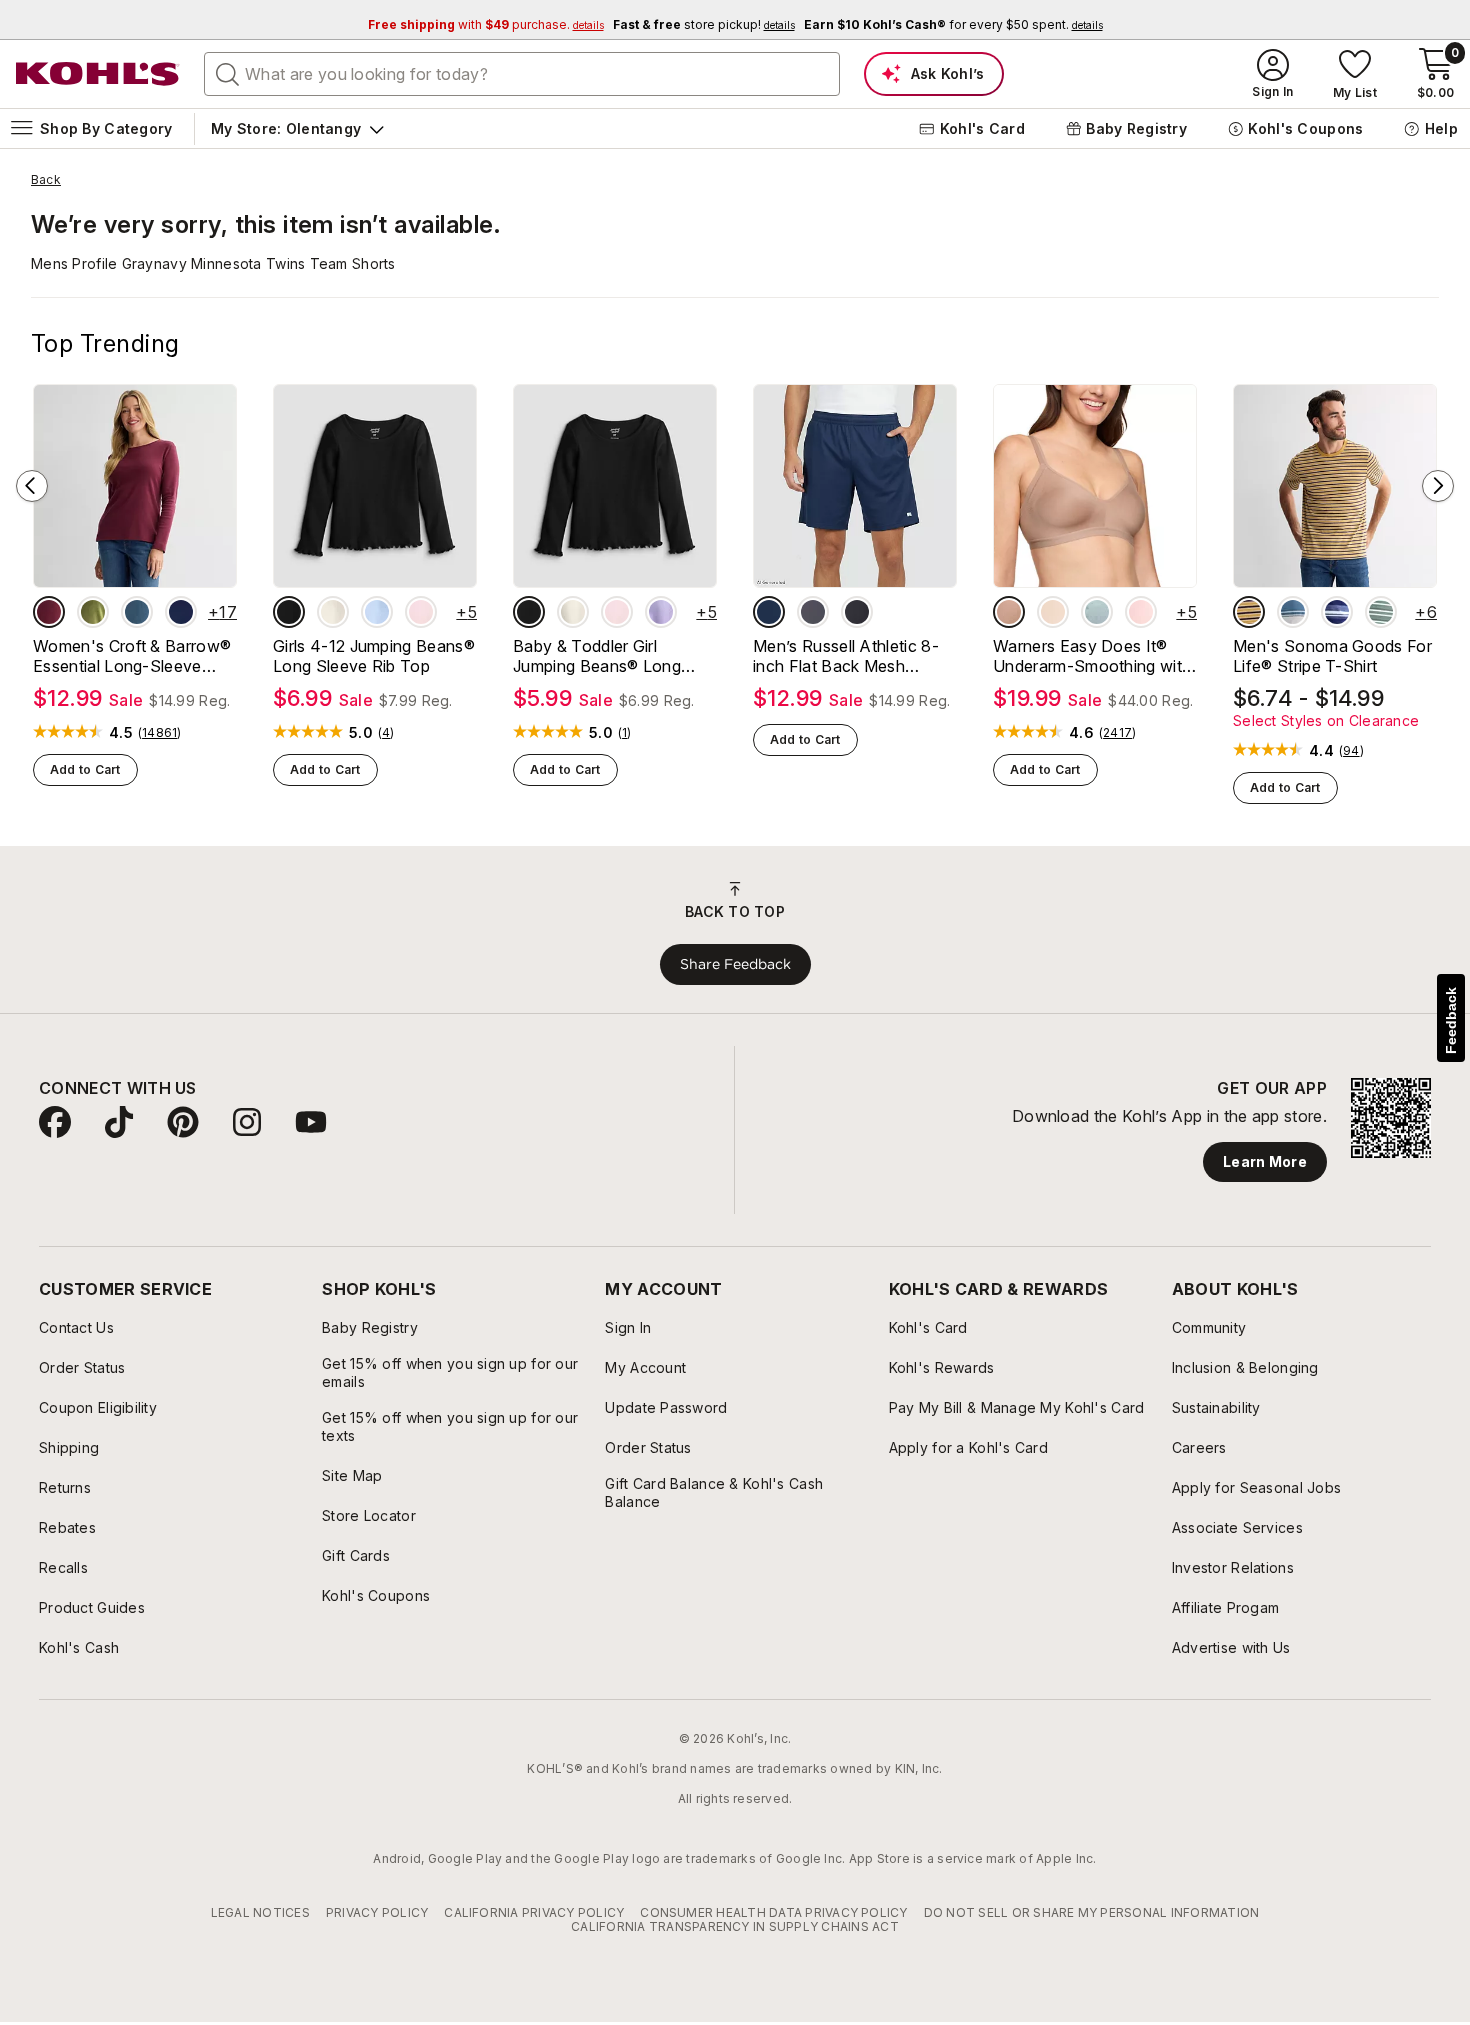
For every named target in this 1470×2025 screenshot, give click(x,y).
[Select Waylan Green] (93, 612)
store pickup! (704, 24)
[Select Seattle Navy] (181, 612)
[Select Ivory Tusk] (333, 612)
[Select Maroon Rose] (49, 612)
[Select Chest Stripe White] (1293, 612)
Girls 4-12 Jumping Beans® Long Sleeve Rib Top (374, 656)
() (160, 733)
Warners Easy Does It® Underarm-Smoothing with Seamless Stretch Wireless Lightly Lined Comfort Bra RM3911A (1093, 656)
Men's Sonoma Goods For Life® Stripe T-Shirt (1332, 656)
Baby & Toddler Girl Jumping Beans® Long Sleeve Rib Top (597, 656)
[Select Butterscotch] (1053, 612)
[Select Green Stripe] (1381, 612)
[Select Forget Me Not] (1097, 612)
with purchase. (486, 24)
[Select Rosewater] (1141, 612)
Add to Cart (85, 769)
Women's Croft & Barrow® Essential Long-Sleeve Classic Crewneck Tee (132, 656)
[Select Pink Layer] (421, 612)
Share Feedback (735, 964)
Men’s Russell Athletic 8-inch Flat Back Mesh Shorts (846, 656)
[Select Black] (857, 612)
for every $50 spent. (953, 24)
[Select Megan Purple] (661, 612)
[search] (228, 73)
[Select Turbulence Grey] (813, 612)
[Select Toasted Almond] (1009, 612)
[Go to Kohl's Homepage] (98, 74)
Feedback (1451, 1020)
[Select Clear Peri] (377, 612)
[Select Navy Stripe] (1337, 612)
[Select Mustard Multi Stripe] (1249, 612)
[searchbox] (522, 74)
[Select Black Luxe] (289, 612)
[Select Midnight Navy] (769, 612)
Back (46, 180)
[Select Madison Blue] (137, 612)
